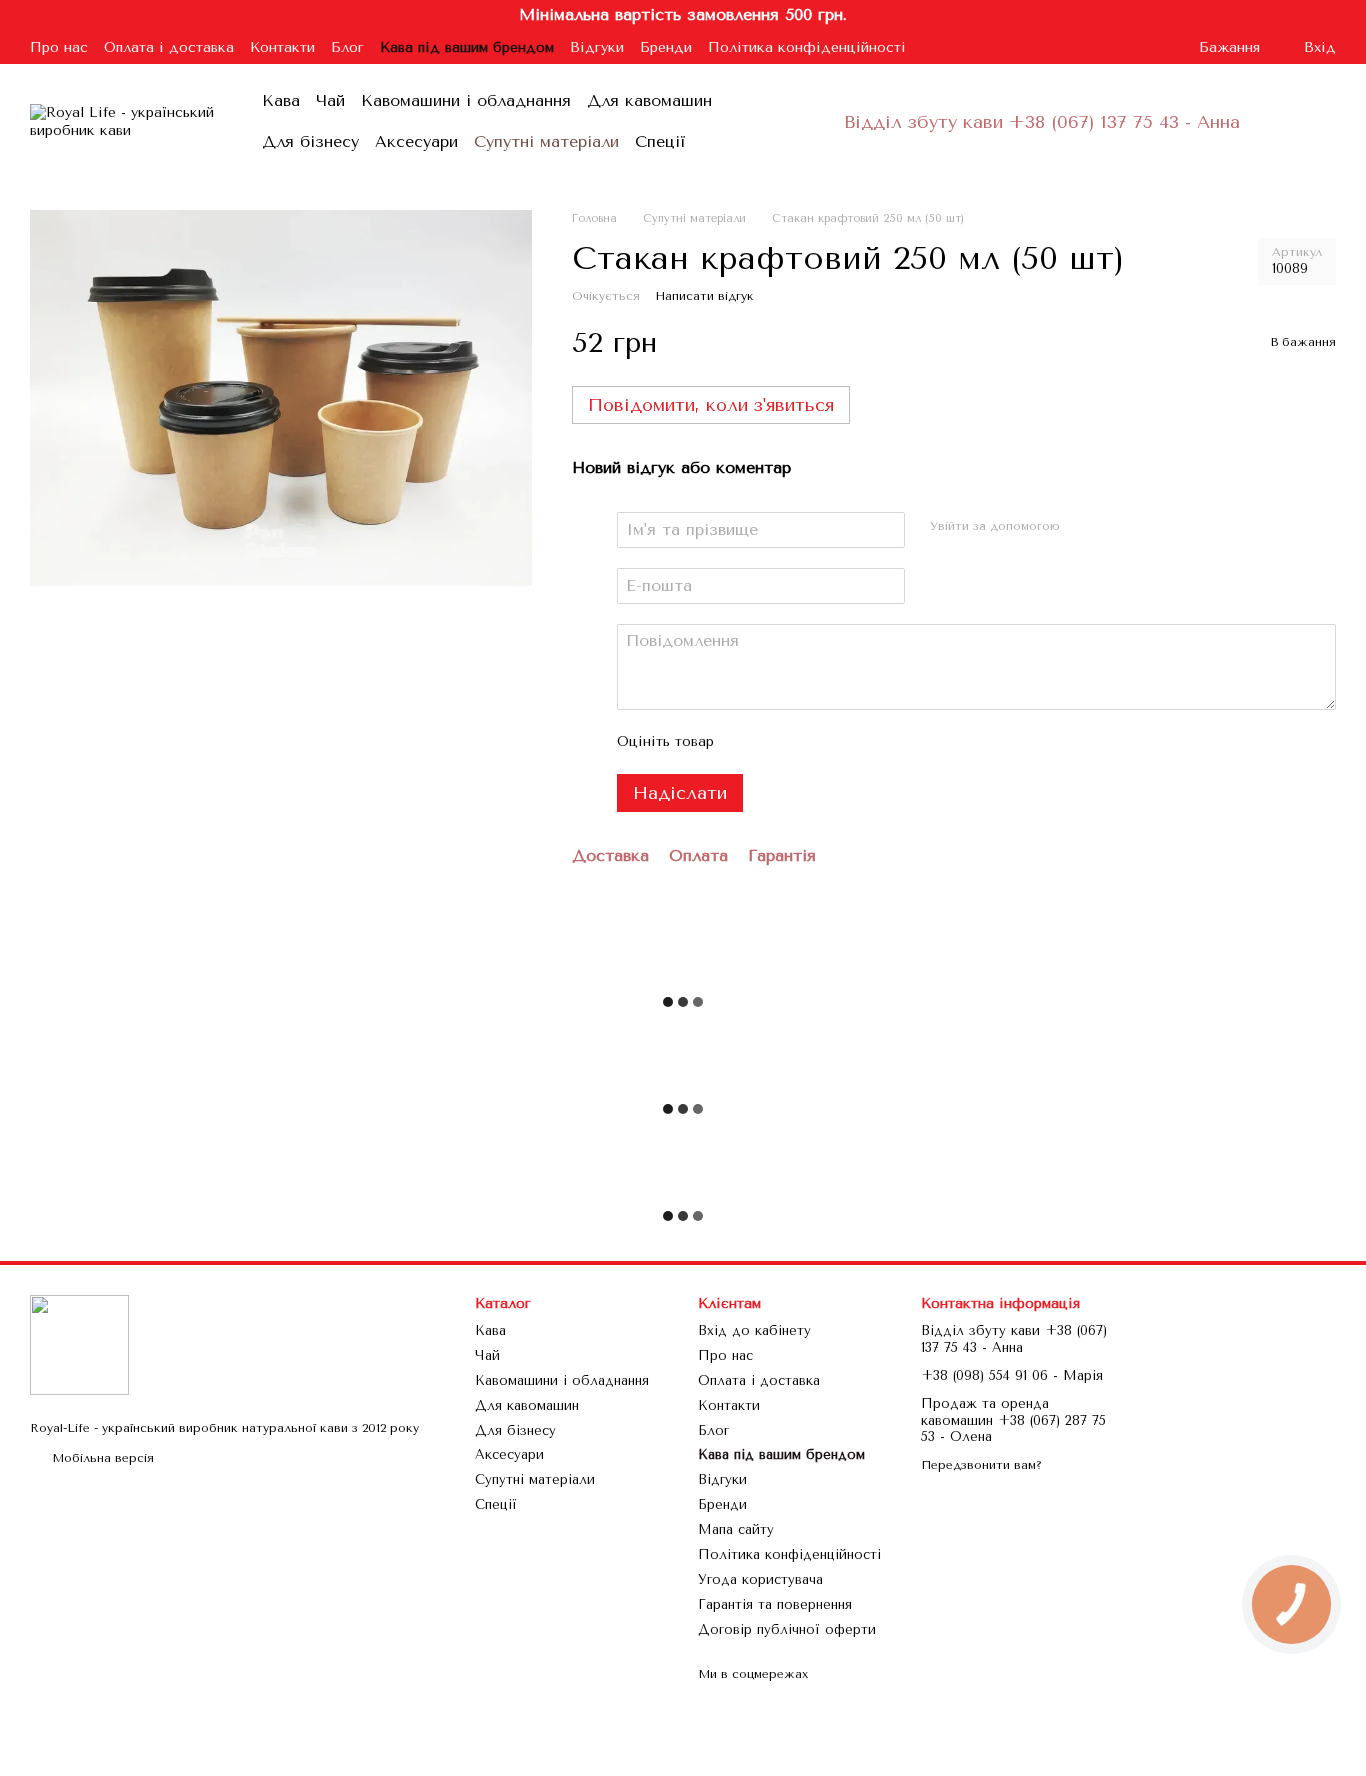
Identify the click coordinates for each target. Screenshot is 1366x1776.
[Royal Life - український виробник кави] (79, 1344)
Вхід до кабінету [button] (754, 1330)
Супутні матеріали (546, 141)
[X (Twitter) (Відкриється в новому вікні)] (1147, 47)
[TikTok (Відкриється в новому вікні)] (1099, 47)
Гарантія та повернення (775, 1604)
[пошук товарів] (804, 122)
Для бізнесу (310, 141)
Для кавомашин (649, 100)
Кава (281, 100)
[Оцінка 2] (780, 742)
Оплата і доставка (169, 47)
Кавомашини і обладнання (466, 100)
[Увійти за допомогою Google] (1115, 527)
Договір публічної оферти (787, 1629)
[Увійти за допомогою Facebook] (1083, 527)
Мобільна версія (101, 1458)
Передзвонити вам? (981, 1465)
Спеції (660, 141)
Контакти (282, 47)
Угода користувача (760, 1579)
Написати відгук (704, 296)
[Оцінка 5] (876, 742)
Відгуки (597, 47)
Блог (347, 47)
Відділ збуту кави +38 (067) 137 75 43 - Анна (1042, 122)
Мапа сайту (736, 1529)
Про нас (59, 47)
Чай (330, 100)
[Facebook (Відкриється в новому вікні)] (1123, 47)
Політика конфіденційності (807, 47)
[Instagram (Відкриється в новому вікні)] (1075, 47)
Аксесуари (416, 141)
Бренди (666, 47)
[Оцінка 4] (844, 742)
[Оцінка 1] (748, 742)
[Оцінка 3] (812, 742)
